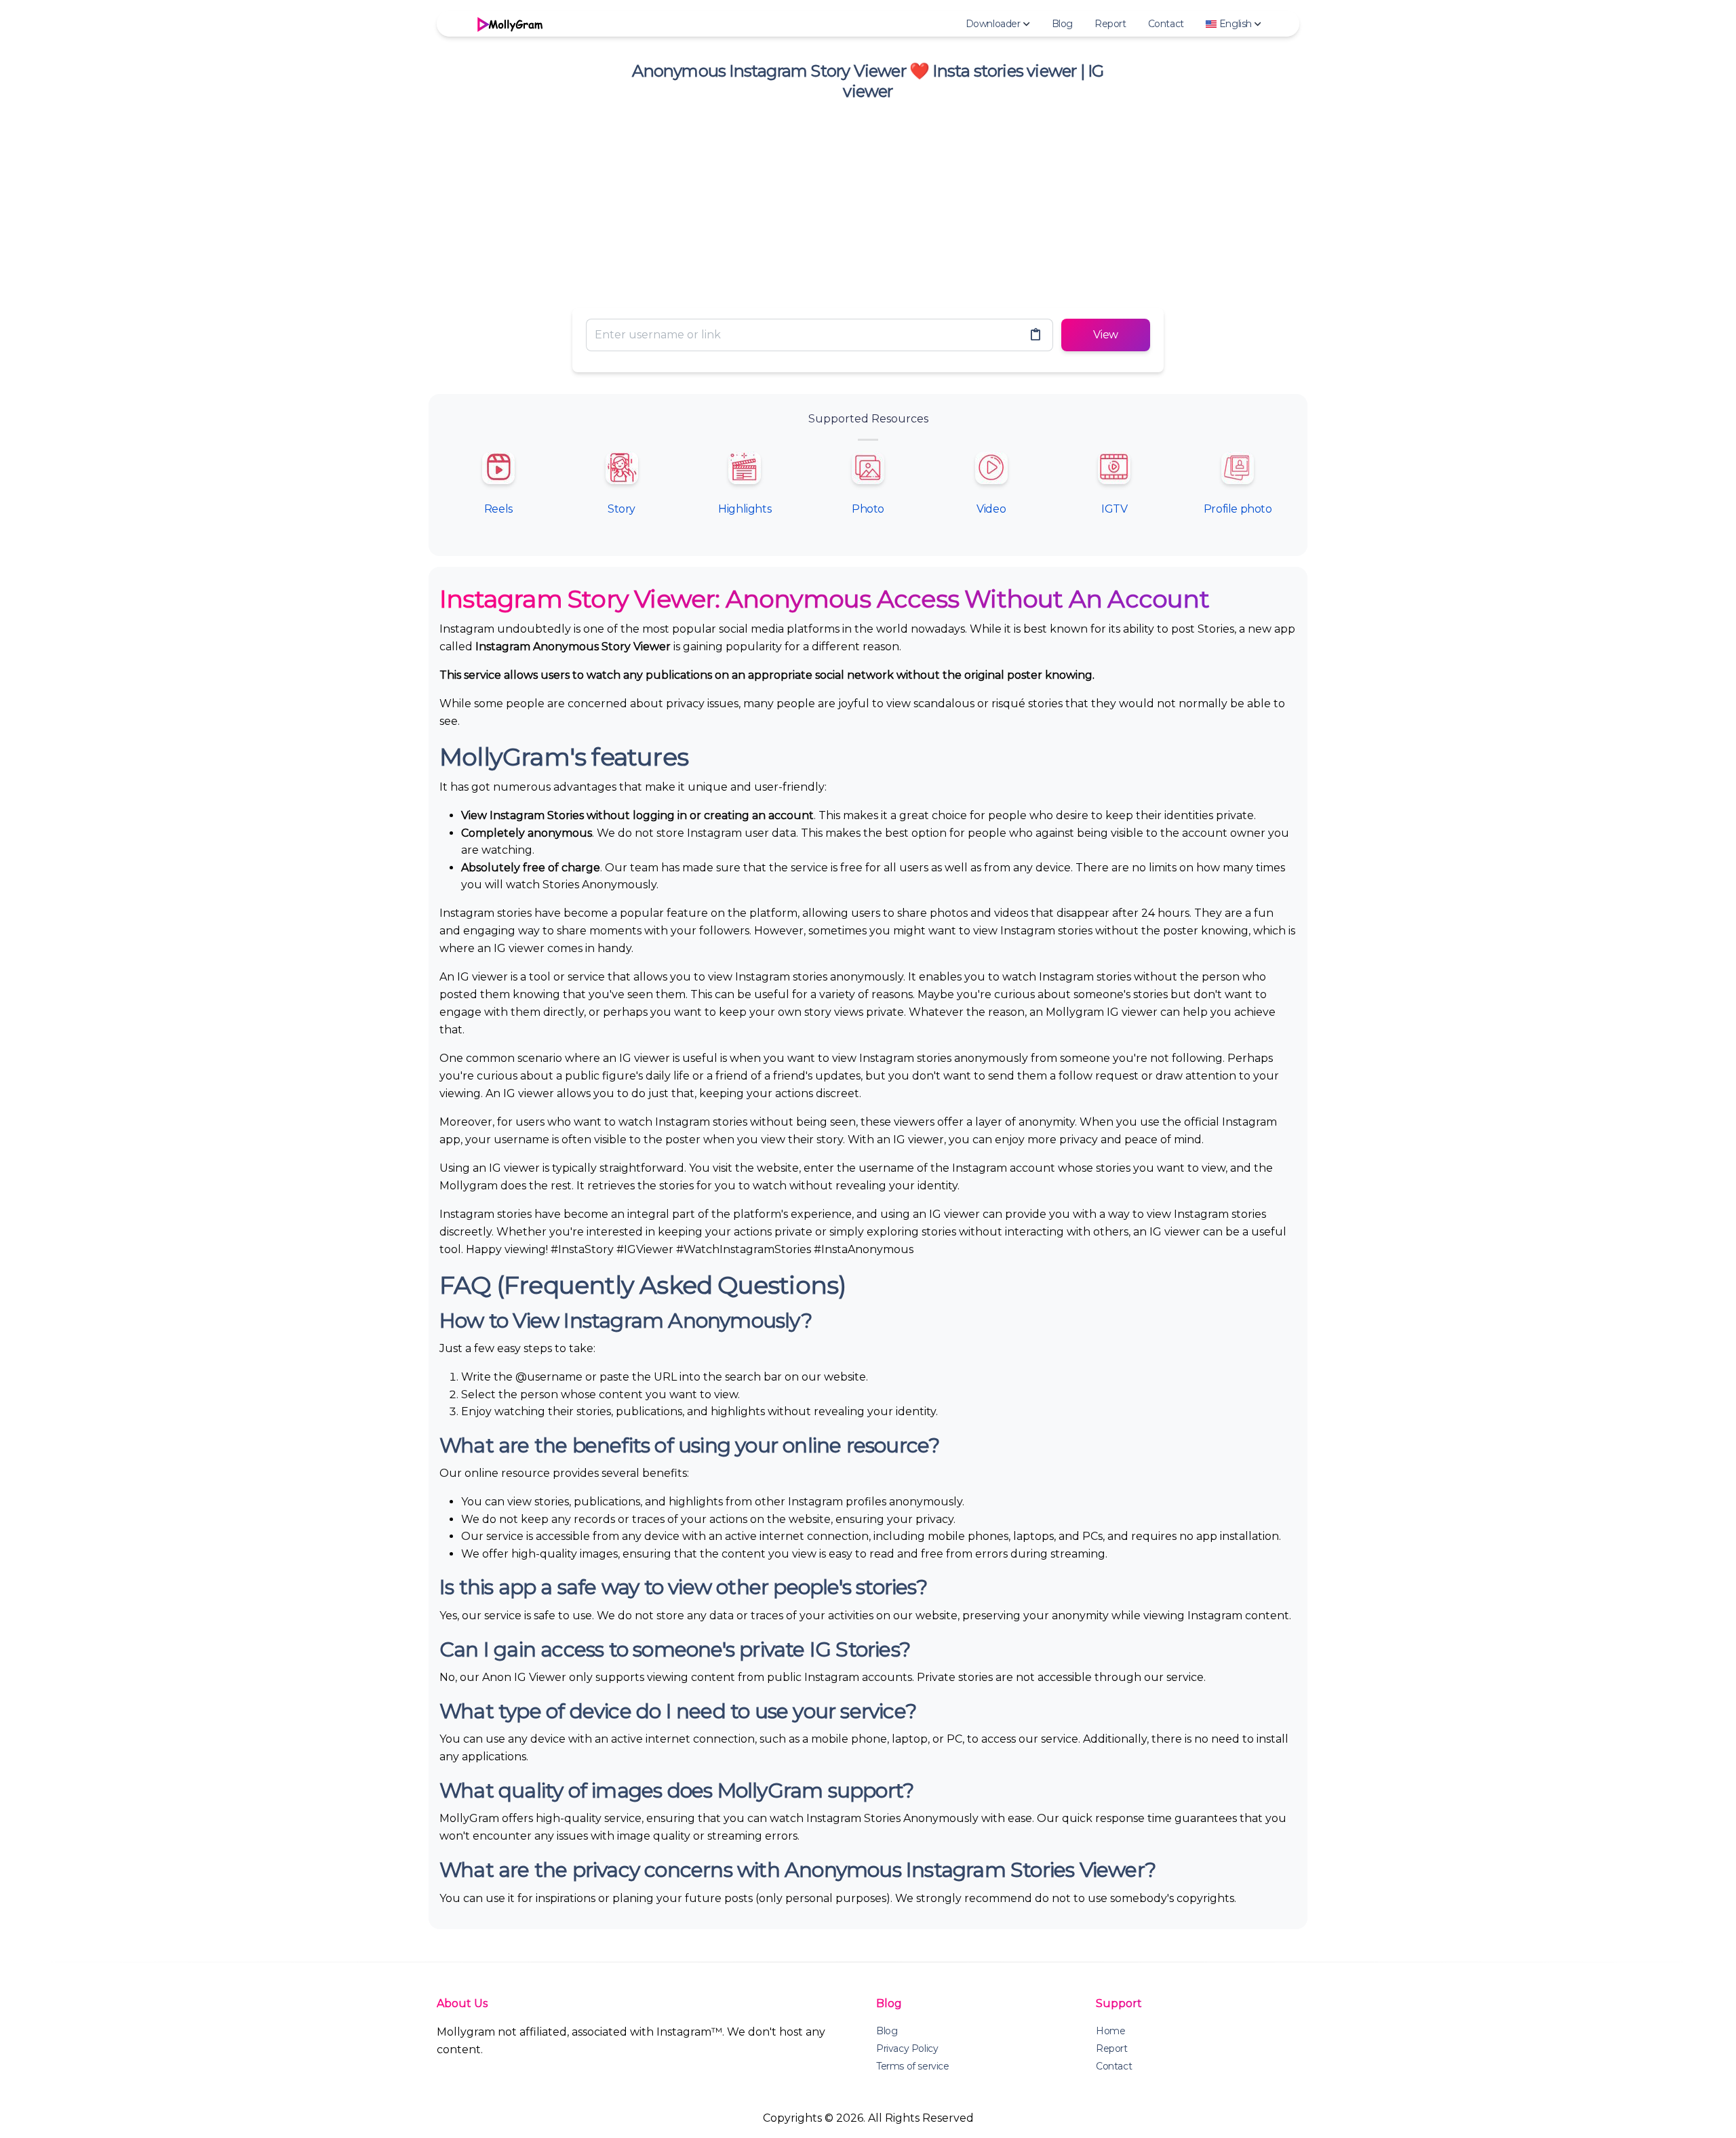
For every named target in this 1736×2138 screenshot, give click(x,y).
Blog (1062, 24)
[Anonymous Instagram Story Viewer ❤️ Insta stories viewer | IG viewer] (509, 24)
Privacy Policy (907, 2048)
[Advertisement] (868, 202)
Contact (1166, 24)
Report (1110, 24)
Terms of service (913, 2066)
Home (1110, 2031)
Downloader (993, 24)
